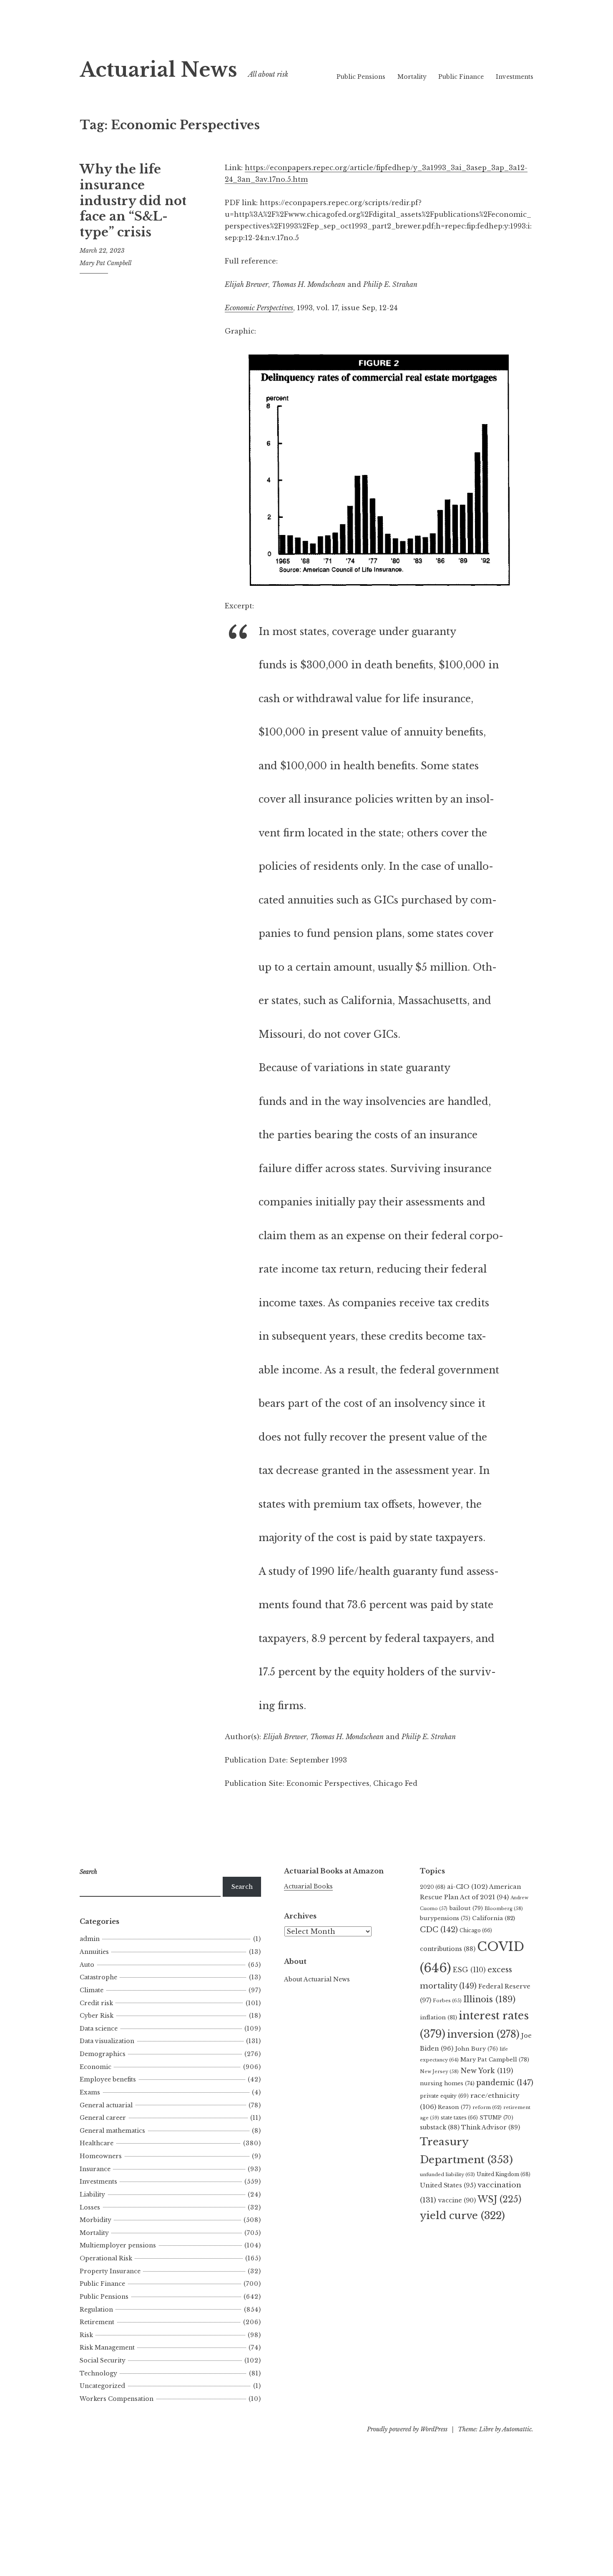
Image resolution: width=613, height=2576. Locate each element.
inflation (438, 2017)
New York (487, 2071)
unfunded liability (447, 2174)
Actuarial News (158, 70)
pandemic (505, 2083)
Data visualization (107, 2041)
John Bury (476, 2049)
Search (242, 1887)
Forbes (447, 2001)
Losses (90, 2207)
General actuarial (106, 2105)
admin (90, 1939)
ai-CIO (467, 1887)
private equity (444, 2096)
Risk (86, 2335)
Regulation (96, 2310)
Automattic (517, 2429)
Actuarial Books (308, 1886)
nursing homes (447, 2083)
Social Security (103, 2360)
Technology (98, 2373)
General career (103, 2118)
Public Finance (461, 77)
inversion (483, 2034)
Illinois (489, 1999)
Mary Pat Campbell (106, 263)
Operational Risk (106, 2258)
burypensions (445, 1918)
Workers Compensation (117, 2399)
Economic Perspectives (259, 308)
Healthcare (97, 2143)
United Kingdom (504, 2174)
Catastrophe (98, 1977)
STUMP (496, 2118)
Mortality (412, 77)
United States (448, 2185)
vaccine (457, 2200)
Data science (99, 2029)
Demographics (103, 2054)
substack (440, 2127)
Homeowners (101, 2156)
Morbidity (95, 2220)
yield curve (462, 2216)
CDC (439, 1930)
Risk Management (107, 2348)
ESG (469, 1970)
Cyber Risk (97, 2016)
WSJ (499, 2199)
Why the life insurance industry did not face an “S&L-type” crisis (133, 201)
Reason (454, 2107)
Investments (515, 77)
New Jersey (439, 2071)
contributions (448, 1949)
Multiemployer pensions (118, 2245)
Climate (92, 1990)
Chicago (476, 1930)
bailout (466, 1908)
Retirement (97, 2322)
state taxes (459, 2118)
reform (487, 2107)
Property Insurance (110, 2271)
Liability (92, 2194)
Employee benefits (108, 2079)
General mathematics (112, 2131)
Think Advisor (491, 2127)
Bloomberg (504, 1908)
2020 (433, 1887)
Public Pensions (361, 77)
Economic (95, 2067)
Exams (90, 2092)
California (494, 1918)
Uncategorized (102, 2386)
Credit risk (96, 2003)
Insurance (95, 2169)
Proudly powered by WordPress (407, 2429)
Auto (87, 1965)
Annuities (94, 1952)
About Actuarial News (317, 1979)
